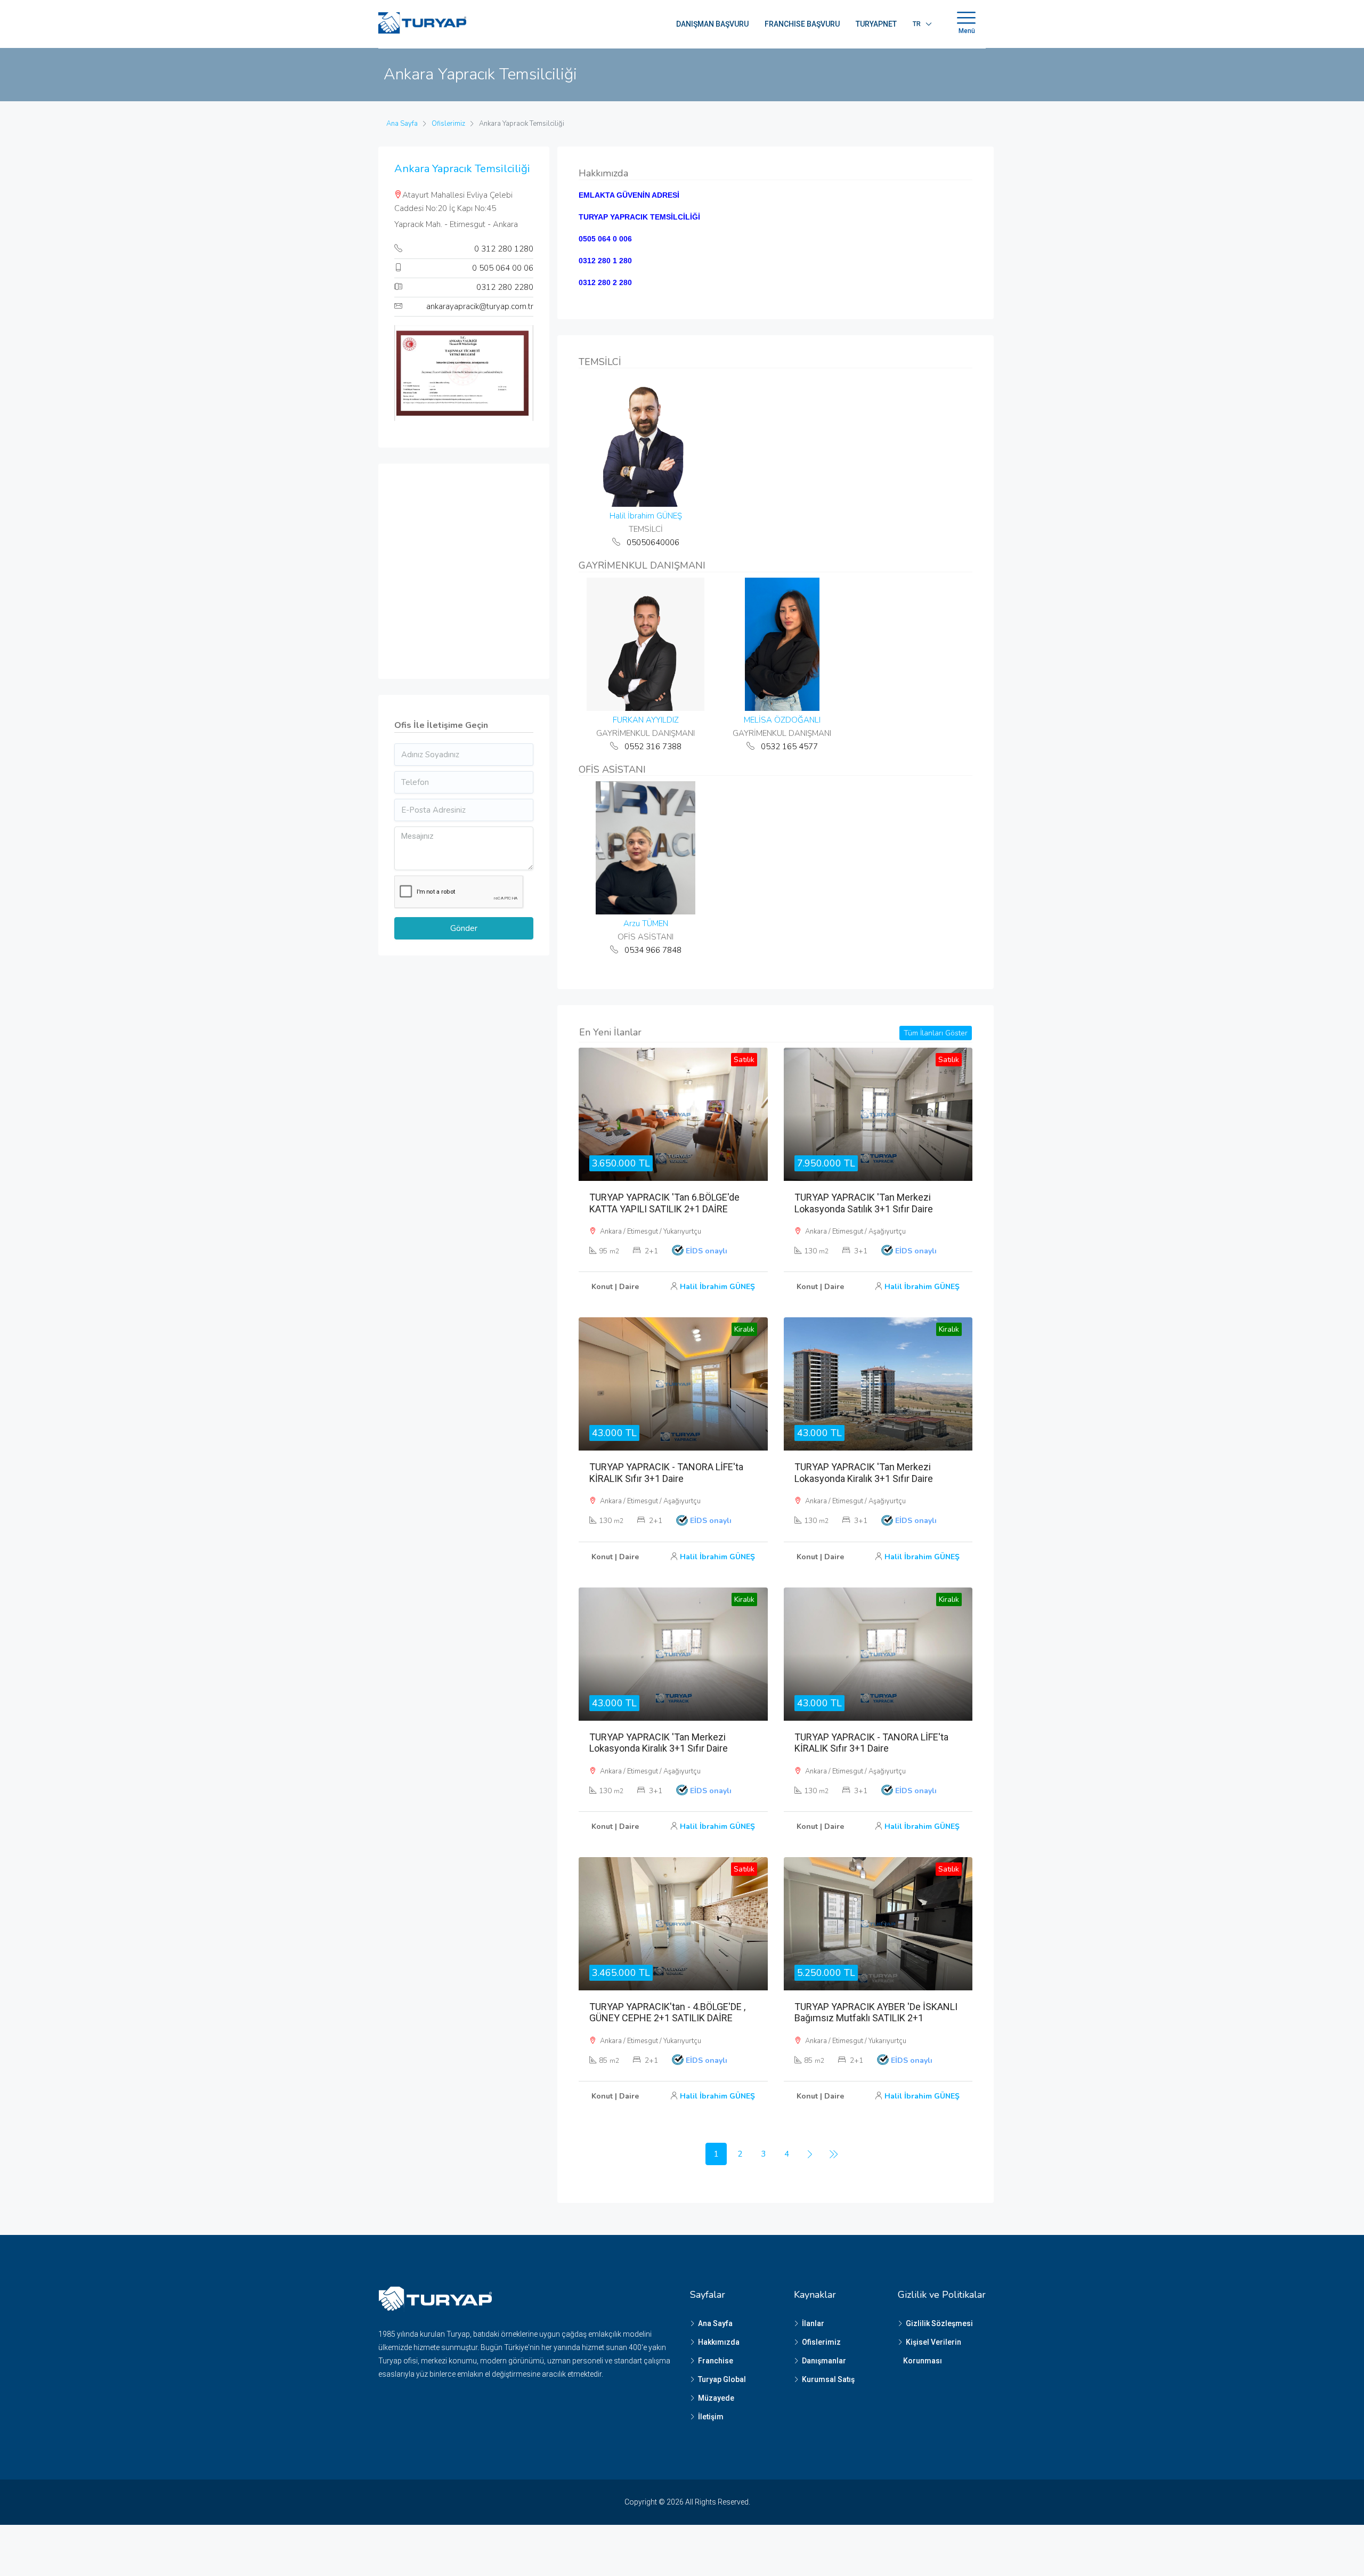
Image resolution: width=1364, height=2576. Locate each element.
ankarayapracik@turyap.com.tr (480, 306)
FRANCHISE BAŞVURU (802, 24)
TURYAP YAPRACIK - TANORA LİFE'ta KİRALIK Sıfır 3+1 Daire (666, 1473)
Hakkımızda (719, 2342)
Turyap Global (722, 2379)
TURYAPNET (876, 24)
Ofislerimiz (821, 2342)
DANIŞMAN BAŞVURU (712, 24)
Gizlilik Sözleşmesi (939, 2323)
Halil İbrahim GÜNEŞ (646, 516)
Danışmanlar (824, 2361)
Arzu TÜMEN (646, 924)
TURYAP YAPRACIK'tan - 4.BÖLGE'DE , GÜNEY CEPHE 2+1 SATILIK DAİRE (667, 2012)
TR (917, 24)
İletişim (711, 2417)
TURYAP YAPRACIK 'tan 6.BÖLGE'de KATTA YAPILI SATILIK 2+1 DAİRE (664, 1203)
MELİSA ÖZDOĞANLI (782, 720)
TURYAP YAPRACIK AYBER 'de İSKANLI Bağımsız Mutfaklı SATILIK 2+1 (876, 2012)
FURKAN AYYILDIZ (646, 720)
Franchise (716, 2361)
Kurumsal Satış (828, 2379)
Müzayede (716, 2398)
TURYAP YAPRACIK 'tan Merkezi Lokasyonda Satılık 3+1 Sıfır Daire (864, 1203)
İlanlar (813, 2323)
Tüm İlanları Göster (936, 1033)
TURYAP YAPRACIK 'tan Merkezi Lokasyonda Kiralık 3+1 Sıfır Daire (864, 1473)
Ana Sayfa (715, 2323)
